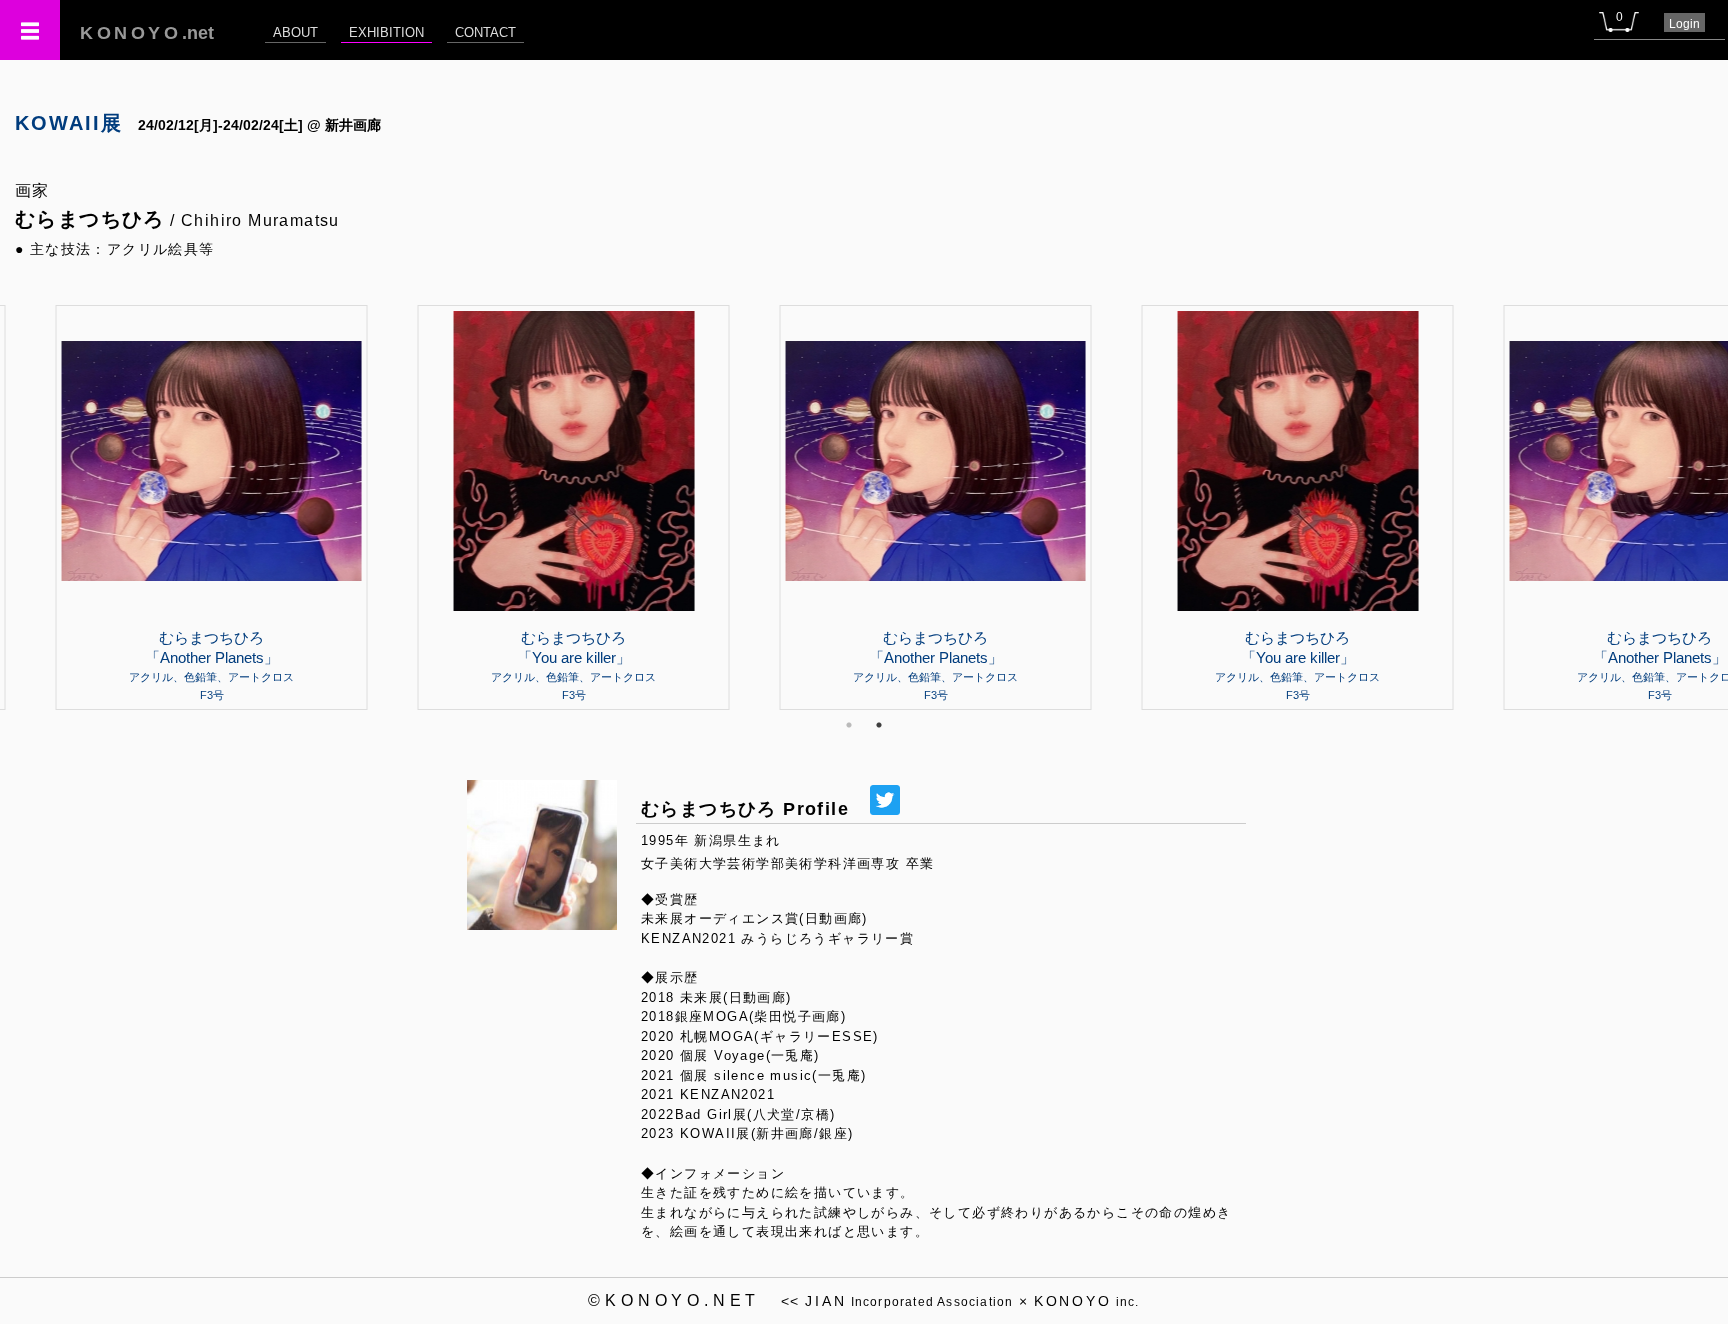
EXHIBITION (386, 32)
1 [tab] (849, 725)
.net (147, 33)
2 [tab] (879, 725)
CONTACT (485, 32)
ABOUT (295, 32)
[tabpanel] (864, 507)
